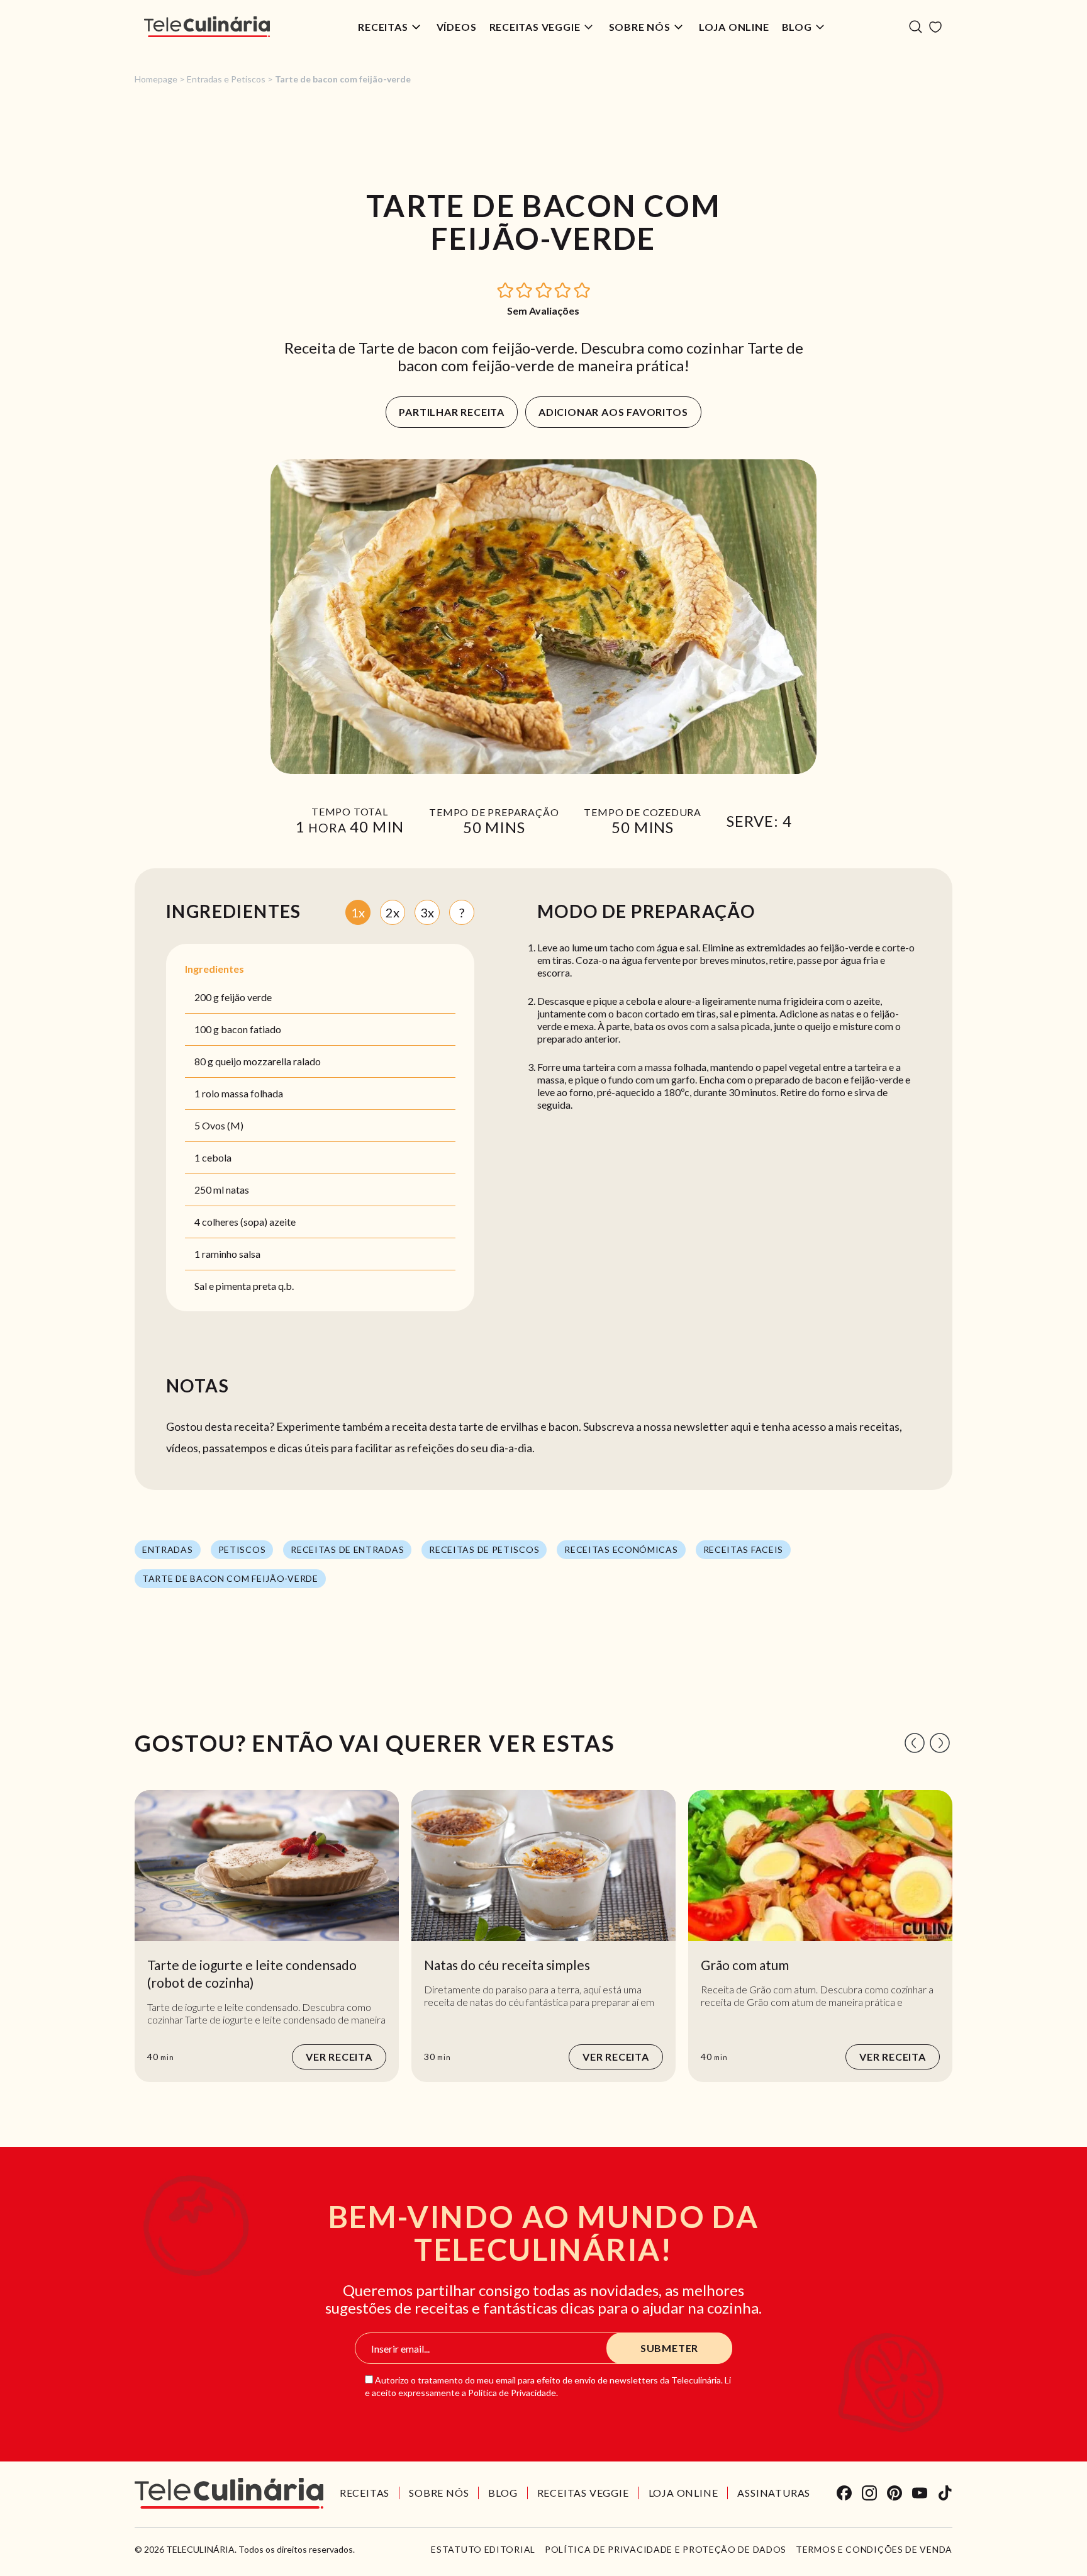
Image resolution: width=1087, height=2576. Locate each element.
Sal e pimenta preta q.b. (244, 1286)
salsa (250, 1254)
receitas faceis (744, 1549)
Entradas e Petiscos (226, 79)
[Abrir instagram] (869, 2493)
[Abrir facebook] (844, 2493)
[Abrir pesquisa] (916, 27)
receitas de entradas (347, 1549)
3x (427, 912)
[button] (506, 289)
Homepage (156, 79)
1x (358, 912)
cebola (217, 1157)
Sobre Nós (640, 27)
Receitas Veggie (535, 27)
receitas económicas (621, 1549)
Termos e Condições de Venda (874, 2550)
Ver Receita (339, 2057)
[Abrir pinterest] (895, 2493)
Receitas (383, 27)
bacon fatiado (251, 1029)
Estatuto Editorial (483, 2550)
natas (237, 1190)
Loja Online (734, 27)
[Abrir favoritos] (935, 27)
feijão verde (246, 997)
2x (393, 912)
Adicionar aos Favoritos (613, 412)
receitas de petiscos (484, 1549)
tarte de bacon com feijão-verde (230, 1578)
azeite (282, 1222)
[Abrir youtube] (920, 2493)
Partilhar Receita (452, 412)
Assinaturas (774, 2493)
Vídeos (457, 27)
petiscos (242, 1549)
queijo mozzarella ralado (268, 1061)
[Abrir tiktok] (945, 2493)
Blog (797, 27)
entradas (168, 1549)
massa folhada (252, 1093)
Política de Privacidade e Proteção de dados (666, 2550)
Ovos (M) (223, 1125)
